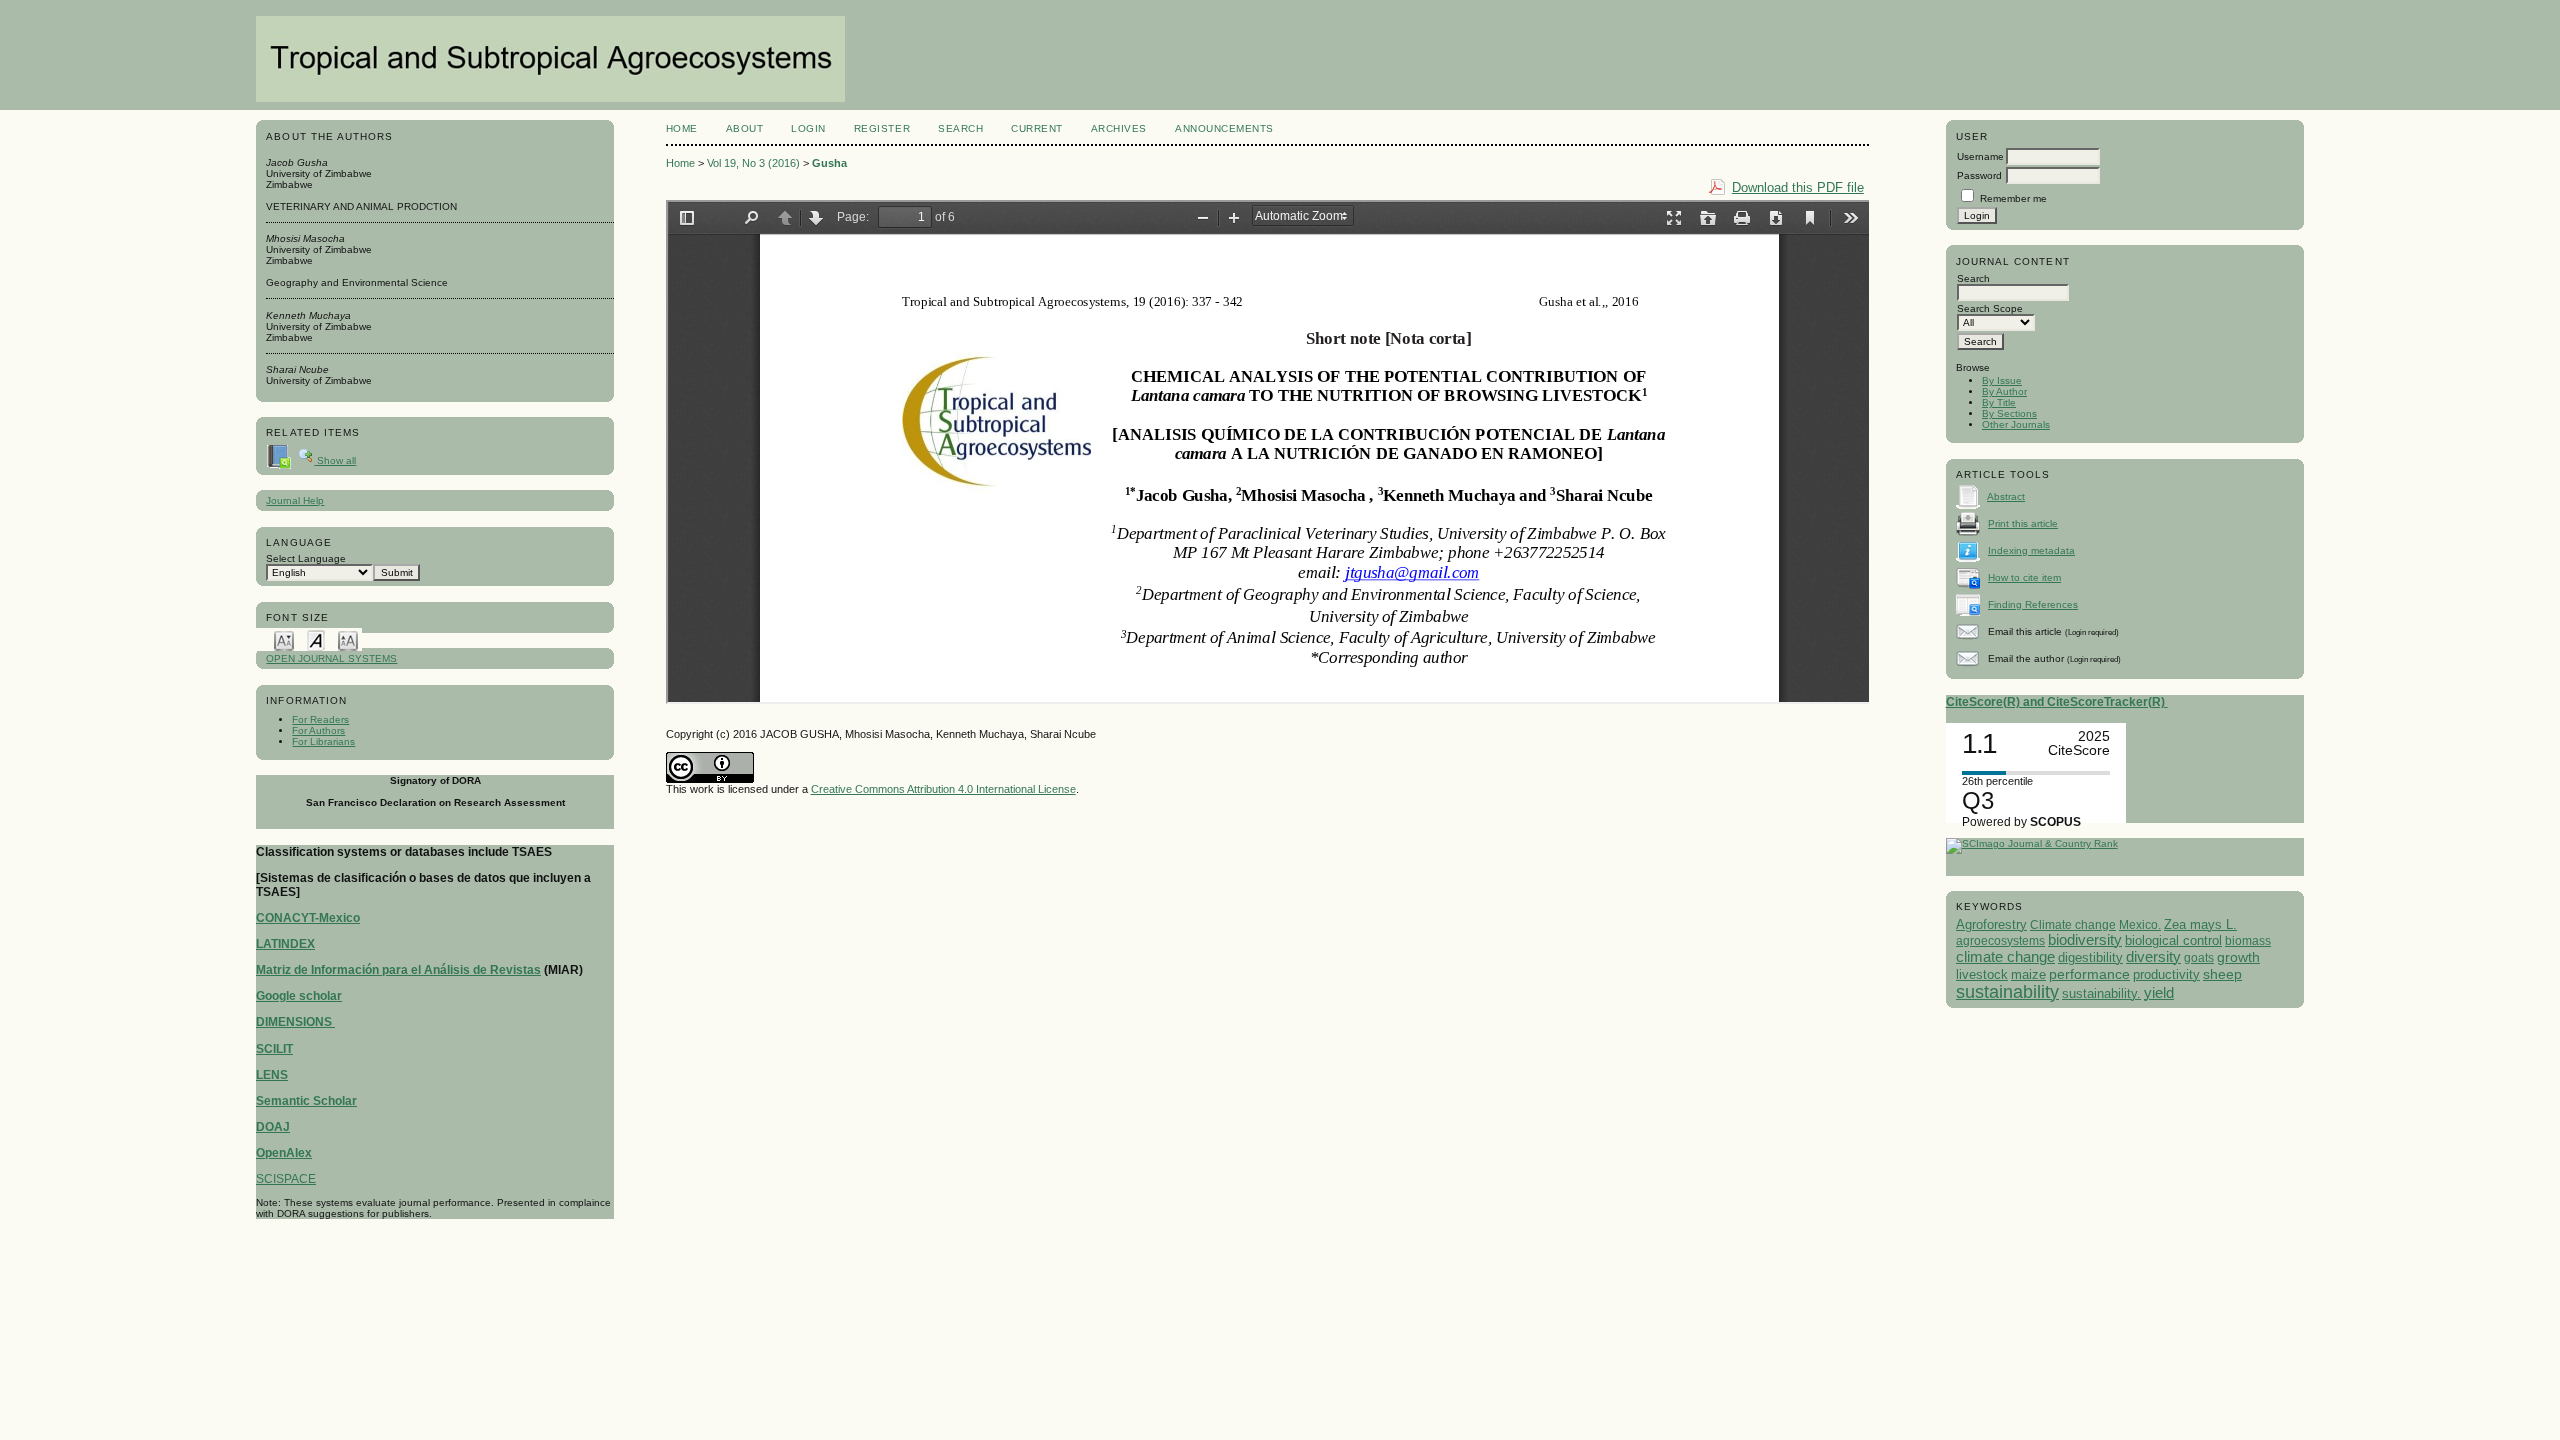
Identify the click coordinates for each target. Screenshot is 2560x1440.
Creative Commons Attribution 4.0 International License (943, 789)
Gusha (829, 163)
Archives (1119, 128)
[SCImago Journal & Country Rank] (2032, 843)
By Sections (2009, 413)
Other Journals (2016, 424)
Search (960, 128)
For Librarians (323, 741)
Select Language (306, 558)
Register (882, 128)
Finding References (2033, 604)
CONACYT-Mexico (308, 918)
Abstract (2006, 496)
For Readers (320, 719)
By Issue (2002, 380)
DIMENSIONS (295, 1022)
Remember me (2013, 198)
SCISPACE (286, 1179)
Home (682, 128)
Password (1979, 175)
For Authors (318, 730)
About (745, 128)
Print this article (2023, 523)
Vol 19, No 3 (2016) (753, 163)
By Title (1999, 402)
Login (808, 128)
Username (1980, 156)
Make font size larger (348, 639)
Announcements (1224, 128)
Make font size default (316, 639)
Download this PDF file (1798, 187)
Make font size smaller (284, 639)
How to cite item (2024, 577)
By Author (2004, 391)
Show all (335, 460)
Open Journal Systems (331, 658)
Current (1037, 128)
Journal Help (295, 500)
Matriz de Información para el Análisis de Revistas (398, 970)
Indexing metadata (2031, 550)
